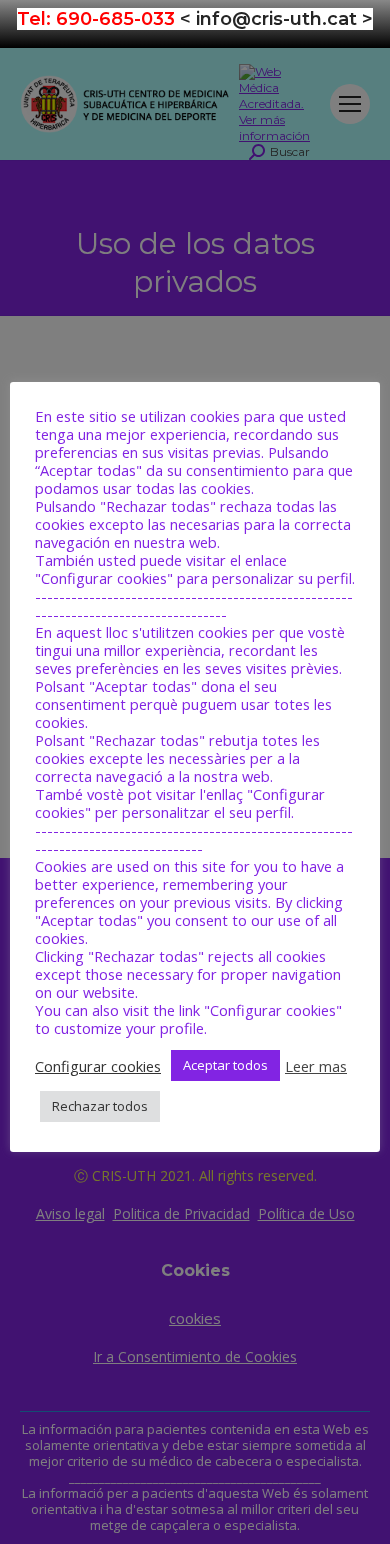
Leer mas (316, 1066)
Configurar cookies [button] (98, 1066)
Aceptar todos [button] (225, 1065)
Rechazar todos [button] (100, 1106)
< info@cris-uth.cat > (276, 19)
